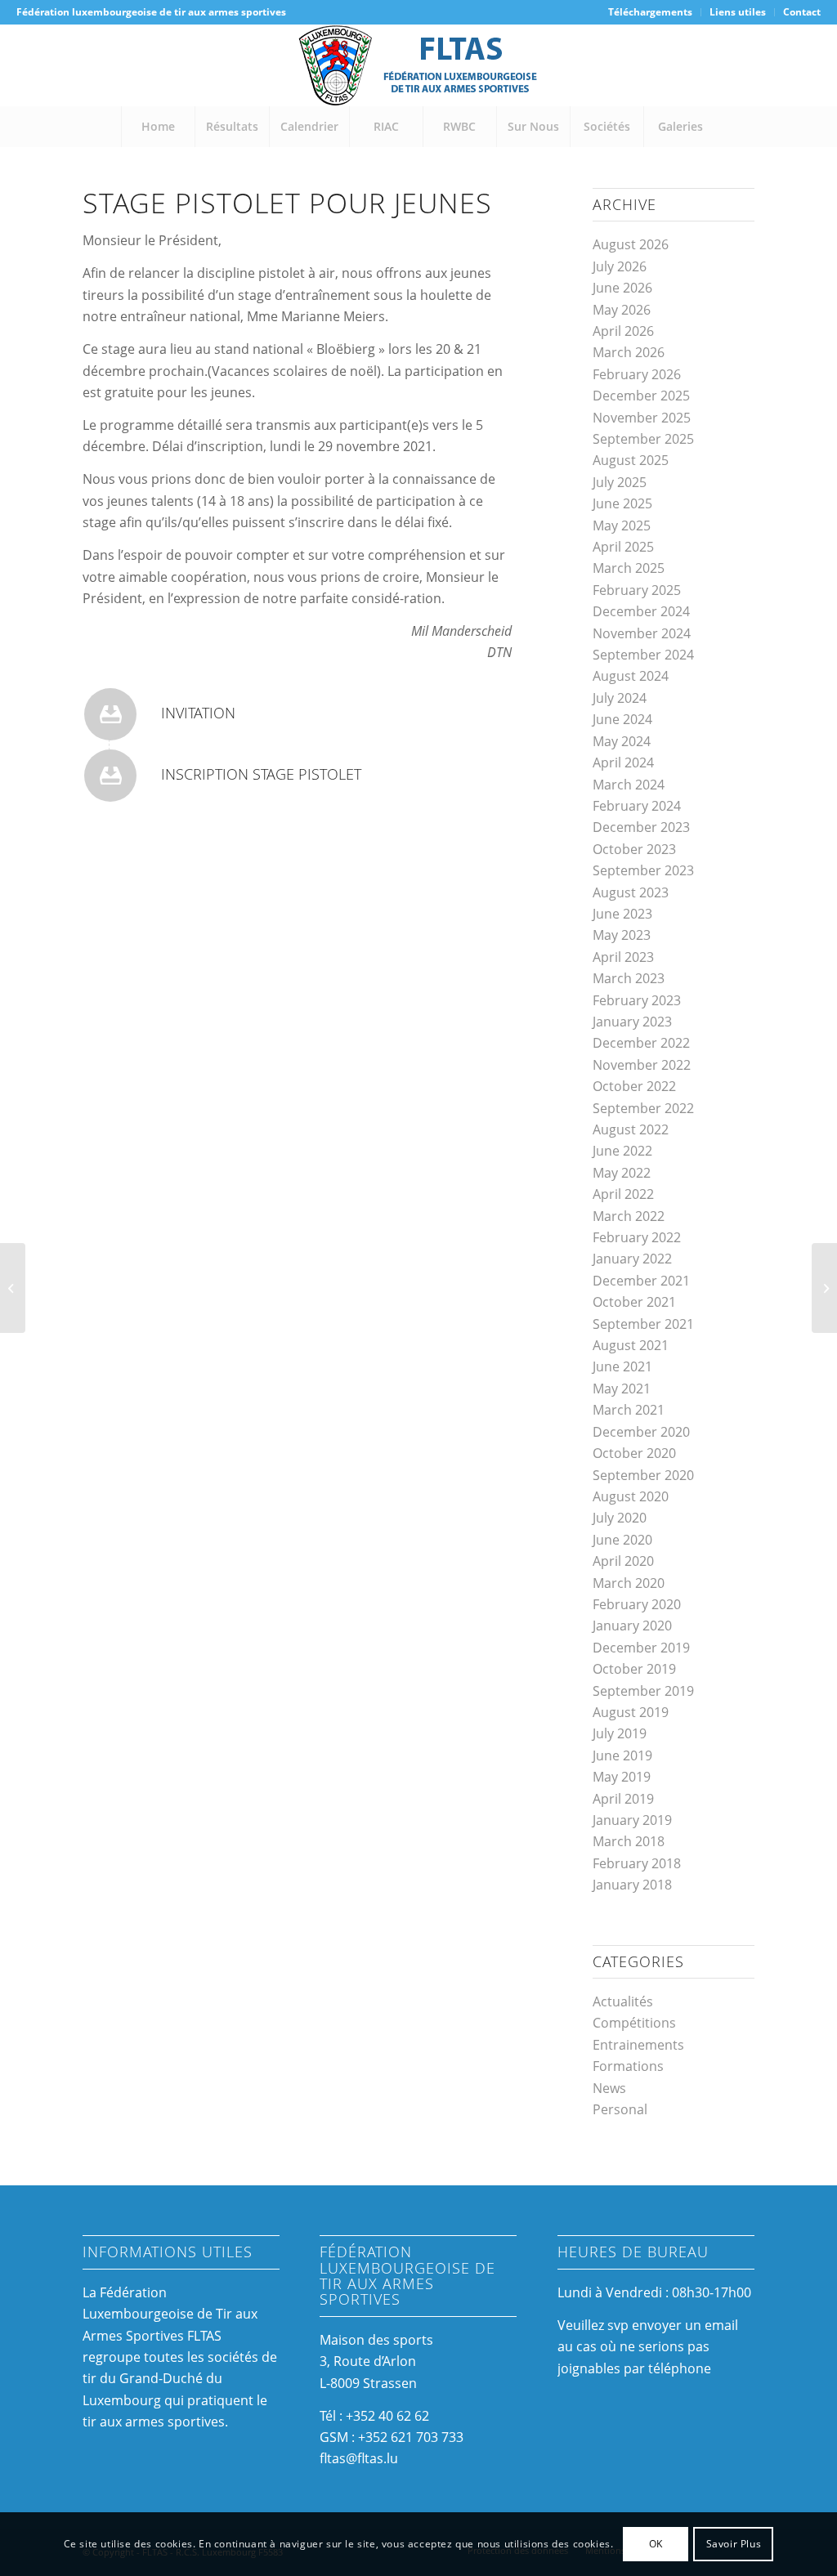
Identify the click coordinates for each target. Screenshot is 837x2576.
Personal (620, 2109)
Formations (628, 2066)
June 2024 (622, 719)
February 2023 (637, 1000)
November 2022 (642, 1065)
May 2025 (622, 525)
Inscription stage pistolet (261, 774)
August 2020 (631, 1496)
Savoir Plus (734, 2544)
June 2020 (622, 1540)
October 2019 (634, 1669)
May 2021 (622, 1389)
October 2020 (634, 1453)
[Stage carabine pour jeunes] (824, 1288)
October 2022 (634, 1086)
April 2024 (623, 763)
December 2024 (641, 611)
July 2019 (620, 1733)
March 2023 (629, 978)
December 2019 (641, 1648)
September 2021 (643, 1324)
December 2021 (641, 1281)
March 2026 (629, 352)
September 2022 (643, 1108)
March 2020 (629, 1583)
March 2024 (629, 785)
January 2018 (632, 1885)
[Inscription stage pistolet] (110, 776)
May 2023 (622, 935)
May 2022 (622, 1173)
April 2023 (623, 957)
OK (656, 2544)
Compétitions (634, 2023)
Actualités (623, 2001)
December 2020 (641, 1432)
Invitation (198, 713)
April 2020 (623, 1561)
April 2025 (623, 547)
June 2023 (622, 914)
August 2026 (631, 244)
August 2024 (631, 676)
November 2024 (642, 633)
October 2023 (634, 849)
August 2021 (631, 1345)
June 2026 (622, 288)
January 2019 (632, 1820)
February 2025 (637, 590)
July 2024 (620, 698)
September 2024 (643, 655)
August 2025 (631, 460)
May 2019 (622, 1777)
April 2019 (623, 1799)
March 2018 (629, 1841)
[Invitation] (110, 714)
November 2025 (642, 418)
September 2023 (643, 870)
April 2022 (623, 1194)
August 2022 (631, 1129)
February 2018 (637, 1863)
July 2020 (620, 1518)
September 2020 (643, 1475)
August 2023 (631, 892)
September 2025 (643, 439)
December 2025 (641, 396)
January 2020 (632, 1626)
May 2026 (622, 310)
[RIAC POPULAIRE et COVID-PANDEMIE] (13, 1288)
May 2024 (622, 741)
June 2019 (622, 1755)
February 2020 (637, 1604)
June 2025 (622, 503)
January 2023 (632, 1022)
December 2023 (641, 827)
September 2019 (643, 1691)
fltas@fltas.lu (359, 2458)
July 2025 (620, 482)
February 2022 (637, 1237)
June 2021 (622, 1366)
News (609, 2088)
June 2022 (622, 1151)
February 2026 (637, 374)
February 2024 (637, 806)
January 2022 (632, 1259)
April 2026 (623, 331)
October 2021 (634, 1302)
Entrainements (638, 2045)
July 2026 (620, 266)
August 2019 (631, 1712)
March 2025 (629, 568)
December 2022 (641, 1043)
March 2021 (629, 1410)
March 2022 (629, 1216)
